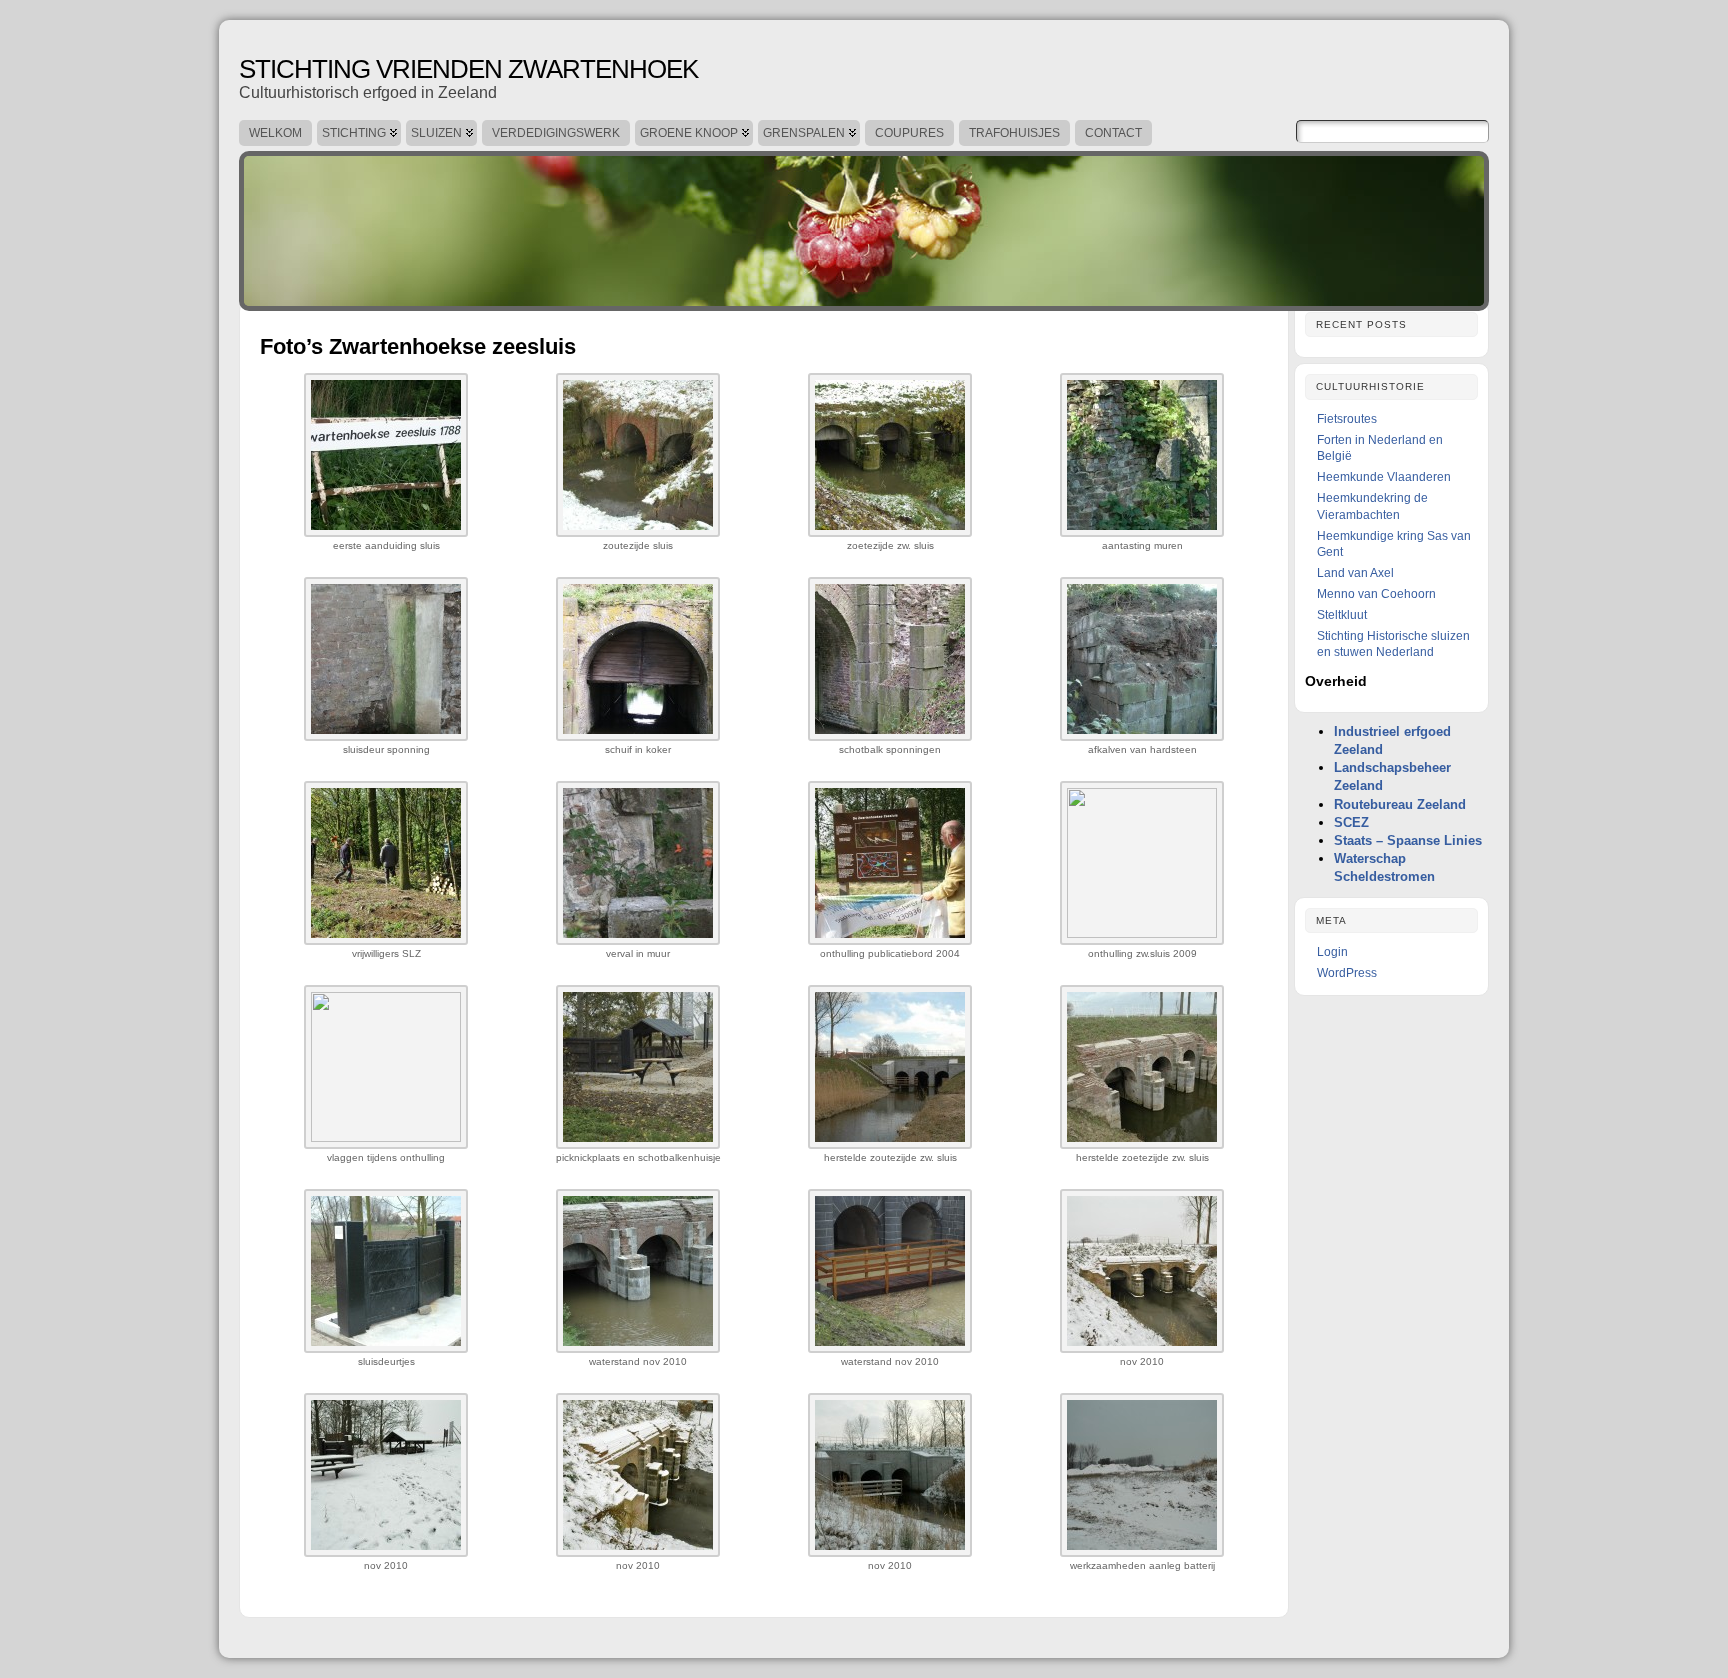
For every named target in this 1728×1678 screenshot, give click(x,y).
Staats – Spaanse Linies (1408, 840)
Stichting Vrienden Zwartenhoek (468, 69)
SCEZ (1351, 822)
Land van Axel (1355, 573)
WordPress (1347, 973)
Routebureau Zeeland (1400, 804)
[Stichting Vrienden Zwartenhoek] (864, 226)
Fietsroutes (1347, 419)
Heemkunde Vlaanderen (1384, 477)
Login (1332, 952)
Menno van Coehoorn (1376, 594)
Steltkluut (1342, 615)
